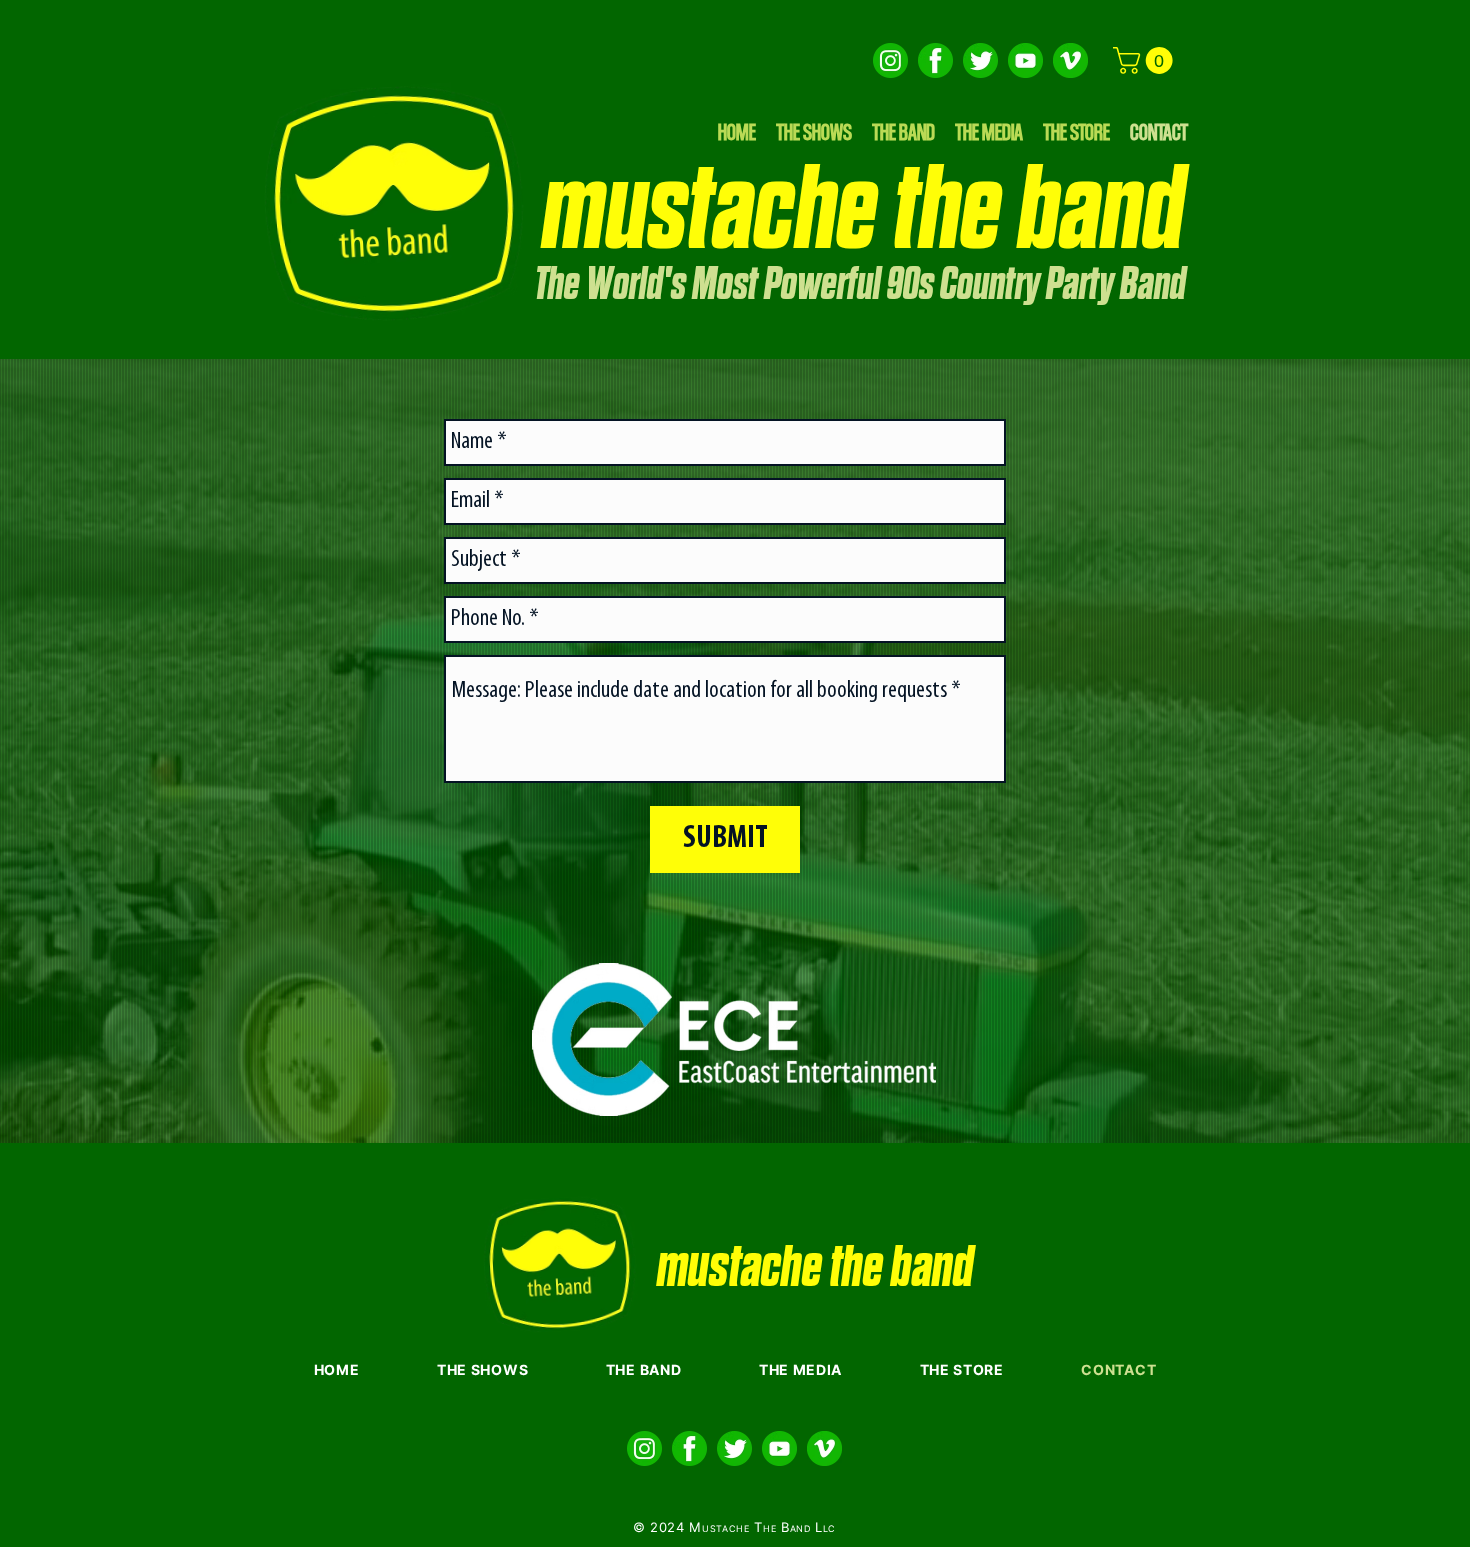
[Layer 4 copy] (935, 60)
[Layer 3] (1025, 60)
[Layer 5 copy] (980, 60)
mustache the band (863, 212)
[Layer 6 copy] (890, 60)
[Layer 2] (1070, 60)
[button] (1146, 60)
